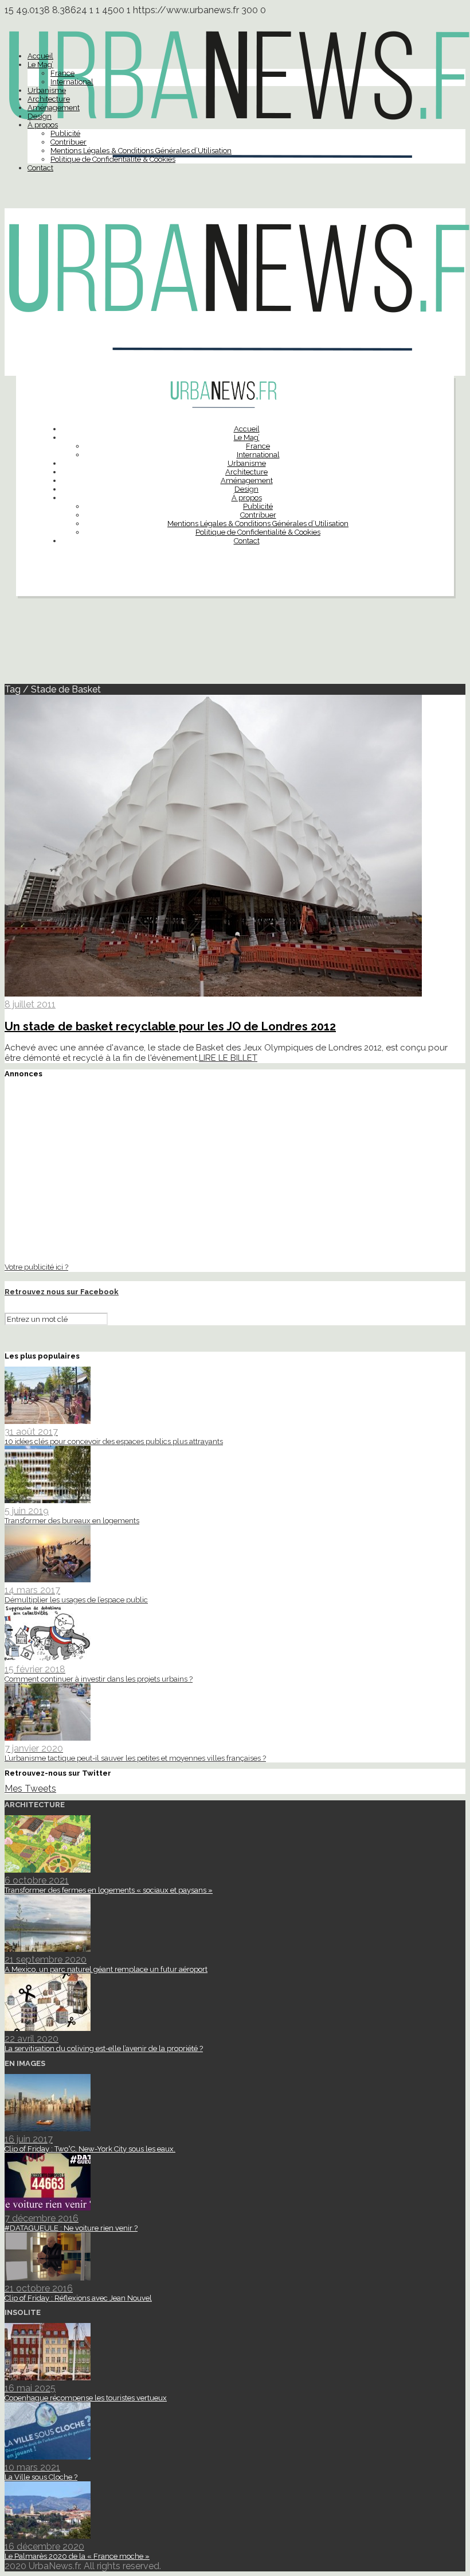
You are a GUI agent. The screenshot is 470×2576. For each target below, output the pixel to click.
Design (40, 116)
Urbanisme (47, 90)
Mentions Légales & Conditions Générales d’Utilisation (141, 151)
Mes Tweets (30, 1789)
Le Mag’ (40, 65)
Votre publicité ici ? (36, 1267)
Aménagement (54, 108)
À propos (43, 125)
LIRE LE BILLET (228, 1058)
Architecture (49, 99)
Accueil (40, 56)
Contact (40, 168)
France (62, 73)
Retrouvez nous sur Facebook (62, 1292)
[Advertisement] (235, 645)
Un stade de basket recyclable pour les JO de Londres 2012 (170, 1026)
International (72, 82)
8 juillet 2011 (30, 1004)
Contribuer (68, 142)
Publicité (65, 133)
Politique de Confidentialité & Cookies (113, 159)
